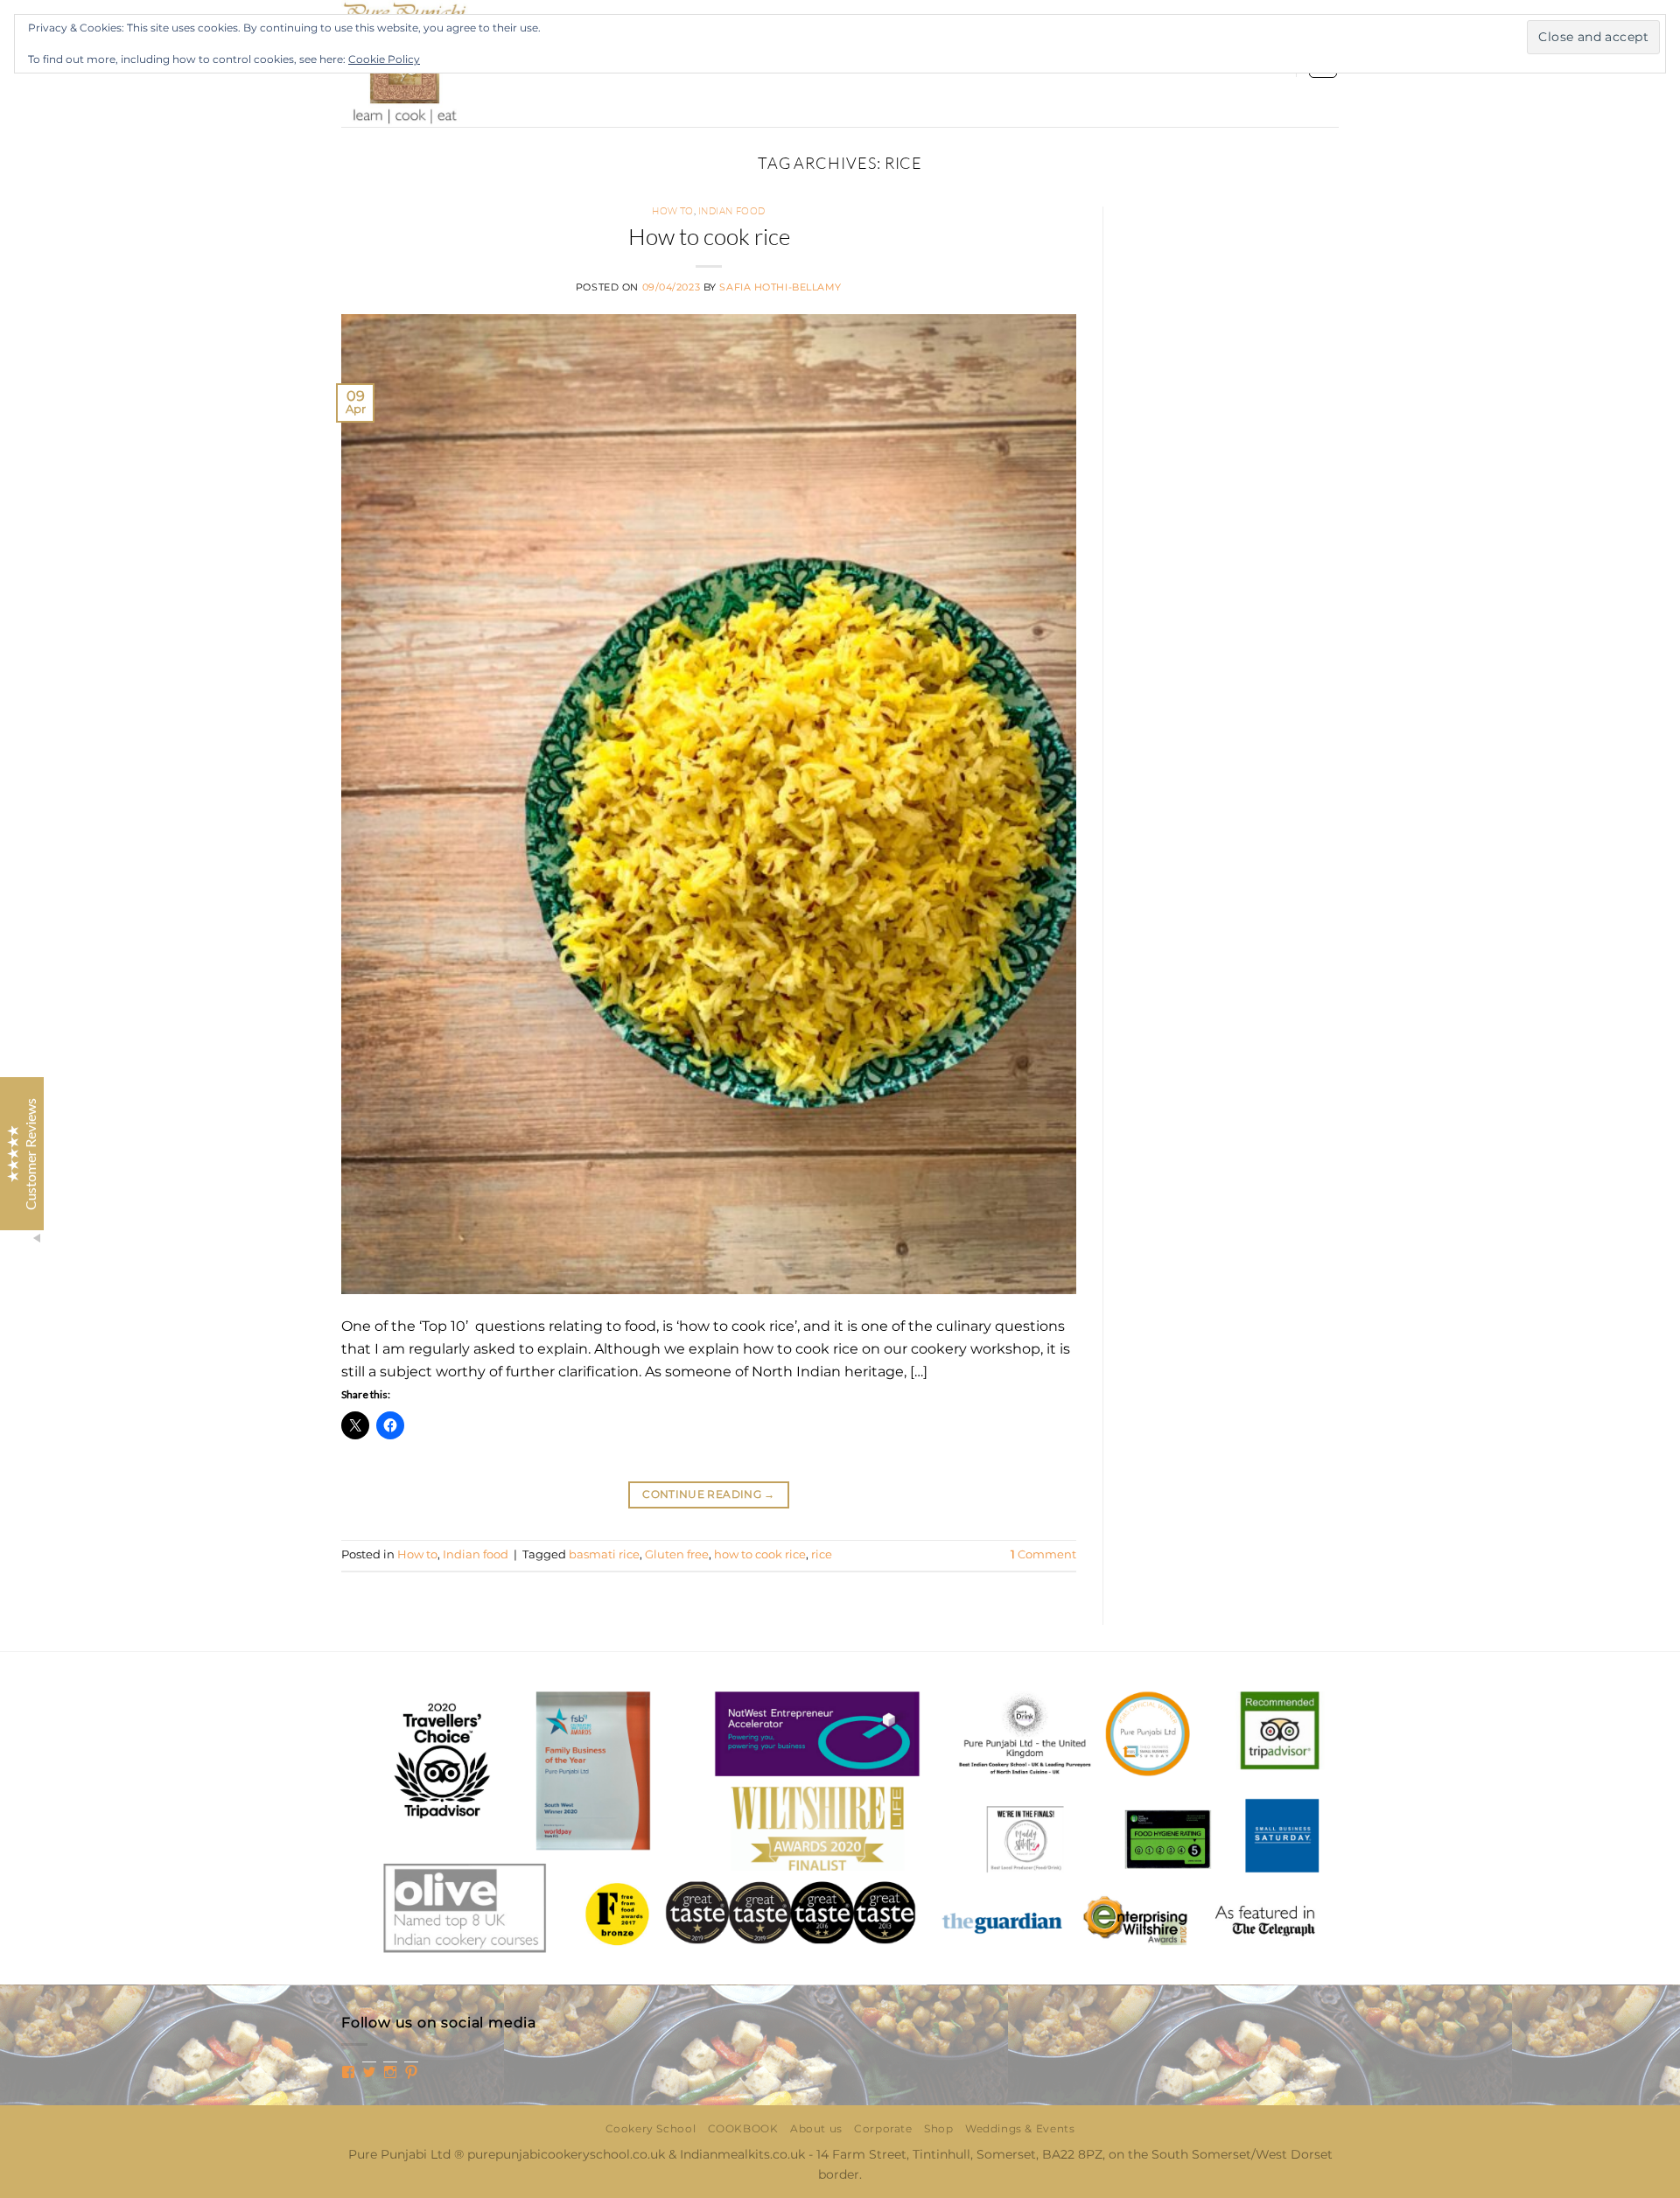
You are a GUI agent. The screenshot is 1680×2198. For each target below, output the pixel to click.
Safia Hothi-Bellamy (780, 287)
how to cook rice (760, 1554)
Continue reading (709, 1494)
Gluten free (677, 1554)
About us (816, 2128)
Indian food (732, 211)
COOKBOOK (743, 2128)
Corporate (883, 2128)
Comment (1043, 1554)
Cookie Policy (384, 59)
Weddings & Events (1020, 2128)
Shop (938, 2128)
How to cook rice (709, 236)
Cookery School (651, 2128)
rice (822, 1554)
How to (672, 211)
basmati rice (604, 1554)
